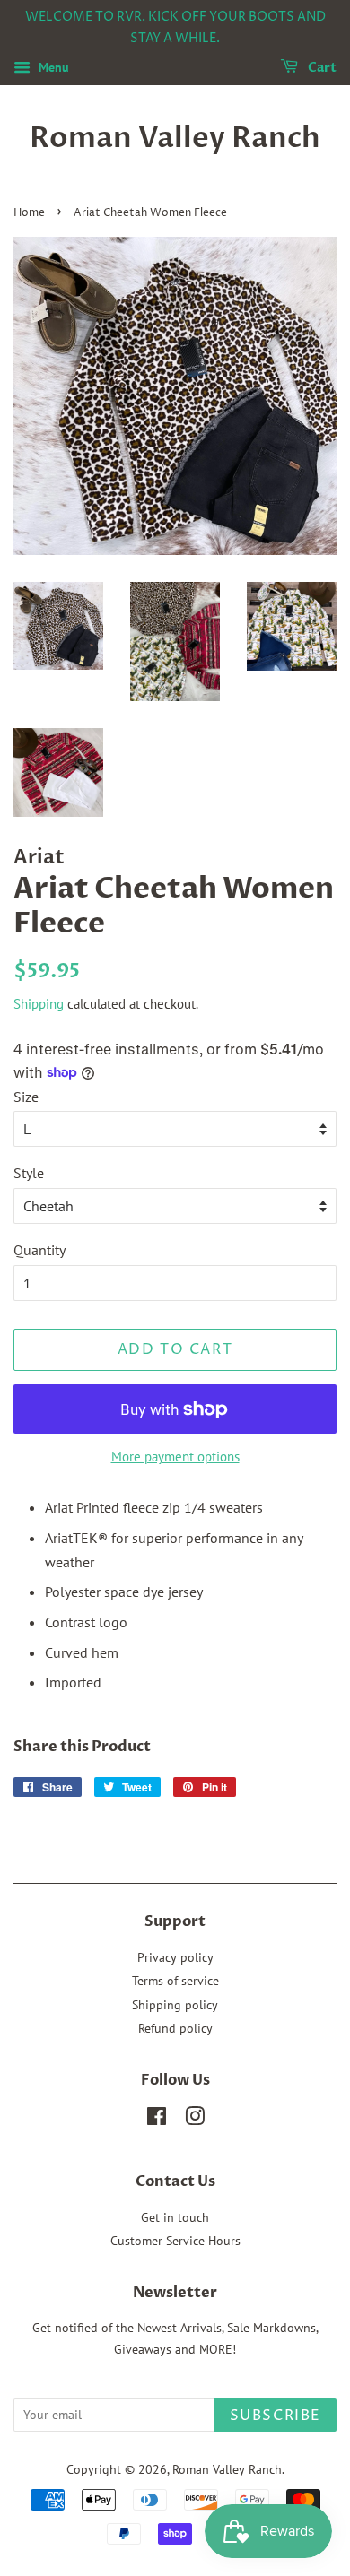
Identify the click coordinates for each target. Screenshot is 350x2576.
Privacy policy (175, 1957)
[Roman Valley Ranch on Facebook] (157, 2120)
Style (29, 1173)
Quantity (39, 1250)
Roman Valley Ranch (175, 138)
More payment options (175, 1457)
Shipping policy (175, 2005)
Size (26, 1097)
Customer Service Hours (175, 2241)
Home (29, 213)
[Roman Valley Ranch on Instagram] (195, 2120)
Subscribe (276, 2416)
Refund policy (175, 2028)
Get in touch (175, 2217)
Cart (321, 68)
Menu (52, 67)
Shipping (39, 1004)
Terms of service (175, 1981)
